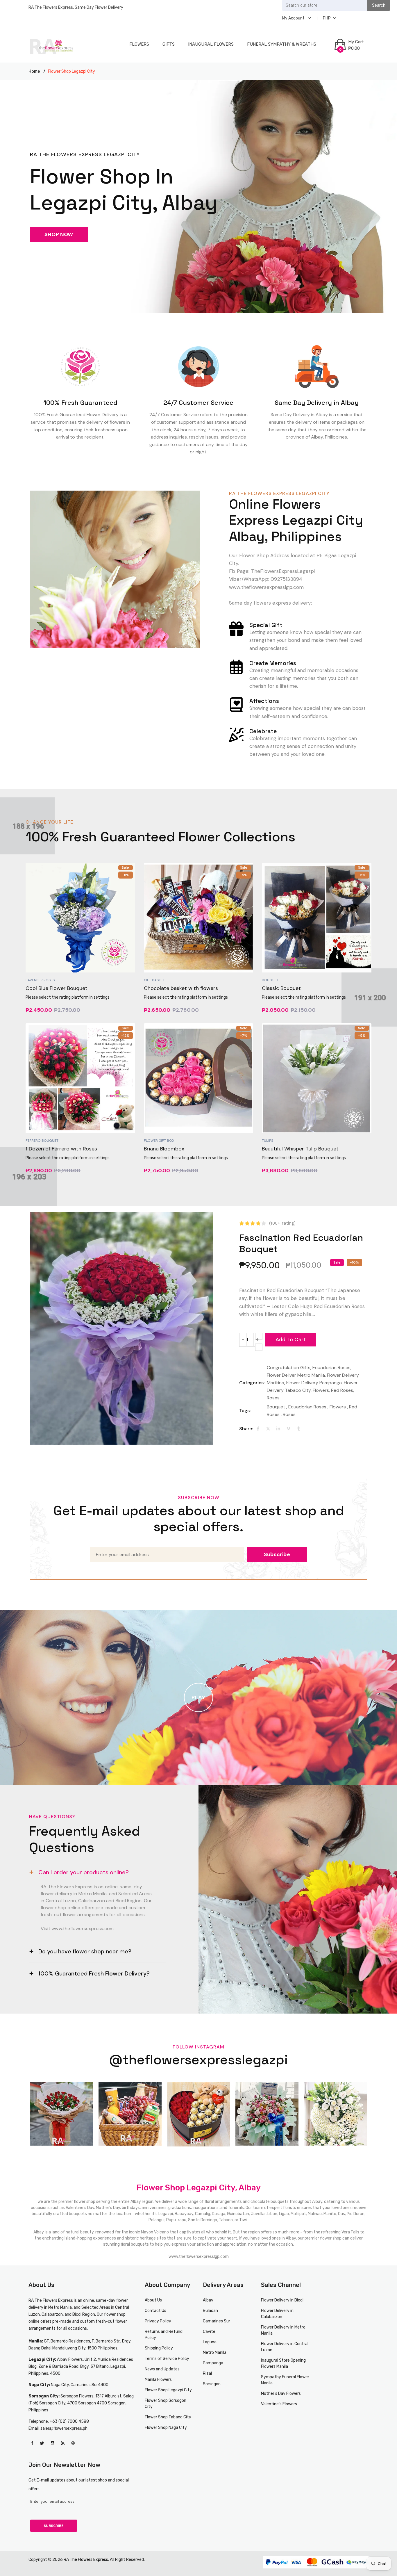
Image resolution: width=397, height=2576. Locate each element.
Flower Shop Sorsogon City (166, 2404)
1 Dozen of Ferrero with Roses (61, 1149)
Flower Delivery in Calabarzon (277, 2314)
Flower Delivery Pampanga (314, 1383)
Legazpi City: (43, 2359)
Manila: (36, 2341)
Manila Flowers (158, 2380)
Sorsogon (212, 2384)
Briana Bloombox (164, 1149)
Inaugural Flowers (211, 44)
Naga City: (40, 2385)
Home (34, 71)
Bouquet (270, 980)
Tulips (268, 1141)
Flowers (139, 44)
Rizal (207, 2373)
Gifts (169, 44)
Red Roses (342, 1390)
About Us (153, 2300)
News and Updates (162, 2369)
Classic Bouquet (281, 988)
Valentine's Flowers (279, 2404)
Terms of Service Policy (167, 2359)
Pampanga (213, 2363)
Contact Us (155, 2311)
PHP (327, 18)
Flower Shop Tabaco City (168, 2417)
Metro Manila (215, 2353)
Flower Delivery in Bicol (282, 2300)
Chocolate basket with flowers (181, 988)
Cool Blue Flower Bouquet (57, 988)
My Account (294, 18)
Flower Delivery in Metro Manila (283, 2330)
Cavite (209, 2332)
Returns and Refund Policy (164, 2335)
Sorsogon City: (44, 2396)
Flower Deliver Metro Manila (296, 1375)
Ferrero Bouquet (42, 1141)
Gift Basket (154, 980)
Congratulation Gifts (289, 1368)
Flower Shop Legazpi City (168, 2390)
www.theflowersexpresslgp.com (199, 2257)
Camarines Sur (217, 2321)
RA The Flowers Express (51, 2300)
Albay (208, 2300)
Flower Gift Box (159, 1141)
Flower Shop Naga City (166, 2428)
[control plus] (259, 1336)
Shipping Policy (159, 2348)
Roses (273, 1398)
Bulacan (210, 2311)
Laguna (210, 2342)
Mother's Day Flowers (281, 2394)
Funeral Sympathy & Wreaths (282, 44)
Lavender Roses (40, 980)
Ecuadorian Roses (331, 1368)
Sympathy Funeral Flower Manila (285, 2380)
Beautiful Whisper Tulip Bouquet (300, 1149)
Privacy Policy (158, 2321)
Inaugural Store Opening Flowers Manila (283, 2363)
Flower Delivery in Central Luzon (285, 2347)
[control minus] (259, 1347)
